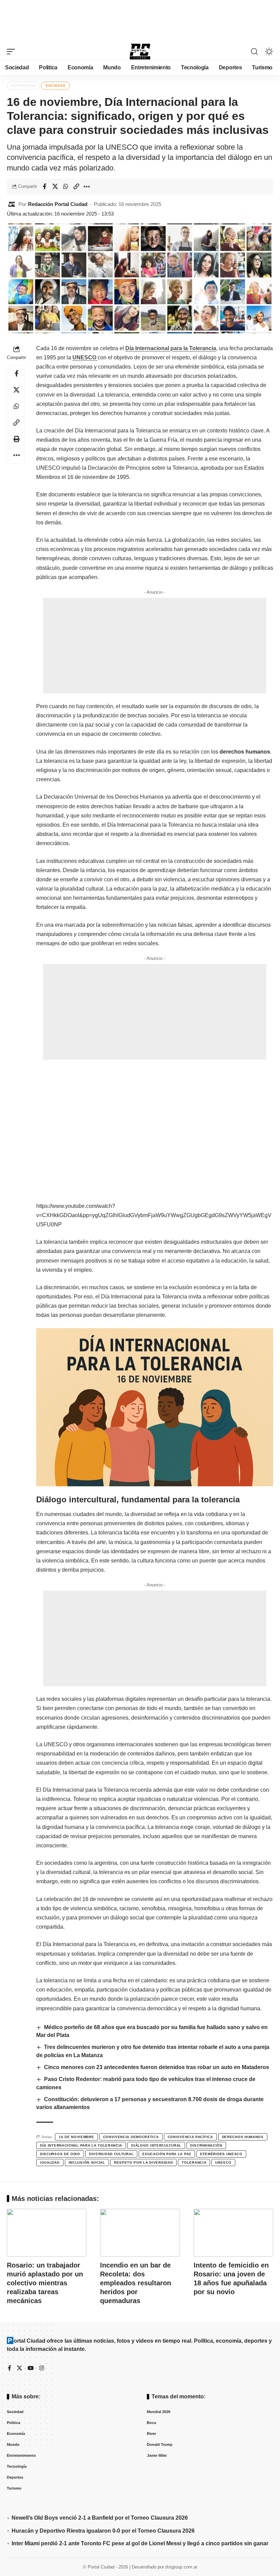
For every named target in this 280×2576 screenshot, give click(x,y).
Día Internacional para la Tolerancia (171, 348)
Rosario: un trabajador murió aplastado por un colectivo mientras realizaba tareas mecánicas (45, 2283)
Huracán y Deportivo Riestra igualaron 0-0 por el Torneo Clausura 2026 (103, 2531)
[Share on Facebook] (44, 187)
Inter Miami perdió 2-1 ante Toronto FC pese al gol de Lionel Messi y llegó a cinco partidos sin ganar (140, 2543)
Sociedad (55, 86)
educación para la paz (167, 2154)
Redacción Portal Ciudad (58, 204)
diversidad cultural (111, 2154)
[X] (19, 2368)
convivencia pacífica (190, 2137)
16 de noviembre (76, 2137)
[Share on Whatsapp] (66, 187)
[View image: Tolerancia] (155, 1407)
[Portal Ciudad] (140, 52)
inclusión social (87, 2162)
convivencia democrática (131, 2137)
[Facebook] (10, 2368)
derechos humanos (243, 2137)
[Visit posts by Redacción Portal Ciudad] (12, 204)
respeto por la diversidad (144, 2162)
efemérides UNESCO (221, 2154)
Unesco (223, 2162)
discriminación (206, 2145)
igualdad (50, 2162)
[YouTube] (31, 2368)
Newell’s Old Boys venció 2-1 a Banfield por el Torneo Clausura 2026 (100, 2518)
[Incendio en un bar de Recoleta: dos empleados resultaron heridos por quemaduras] (140, 2233)
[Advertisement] (140, 20)
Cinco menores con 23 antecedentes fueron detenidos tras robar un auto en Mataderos (157, 2067)
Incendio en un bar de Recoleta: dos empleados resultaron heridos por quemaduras (136, 2283)
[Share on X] (55, 187)
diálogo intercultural (156, 2145)
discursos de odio (60, 2154)
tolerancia (194, 2162)
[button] (13, 52)
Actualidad (23, 86)
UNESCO (85, 357)
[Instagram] (42, 2368)
